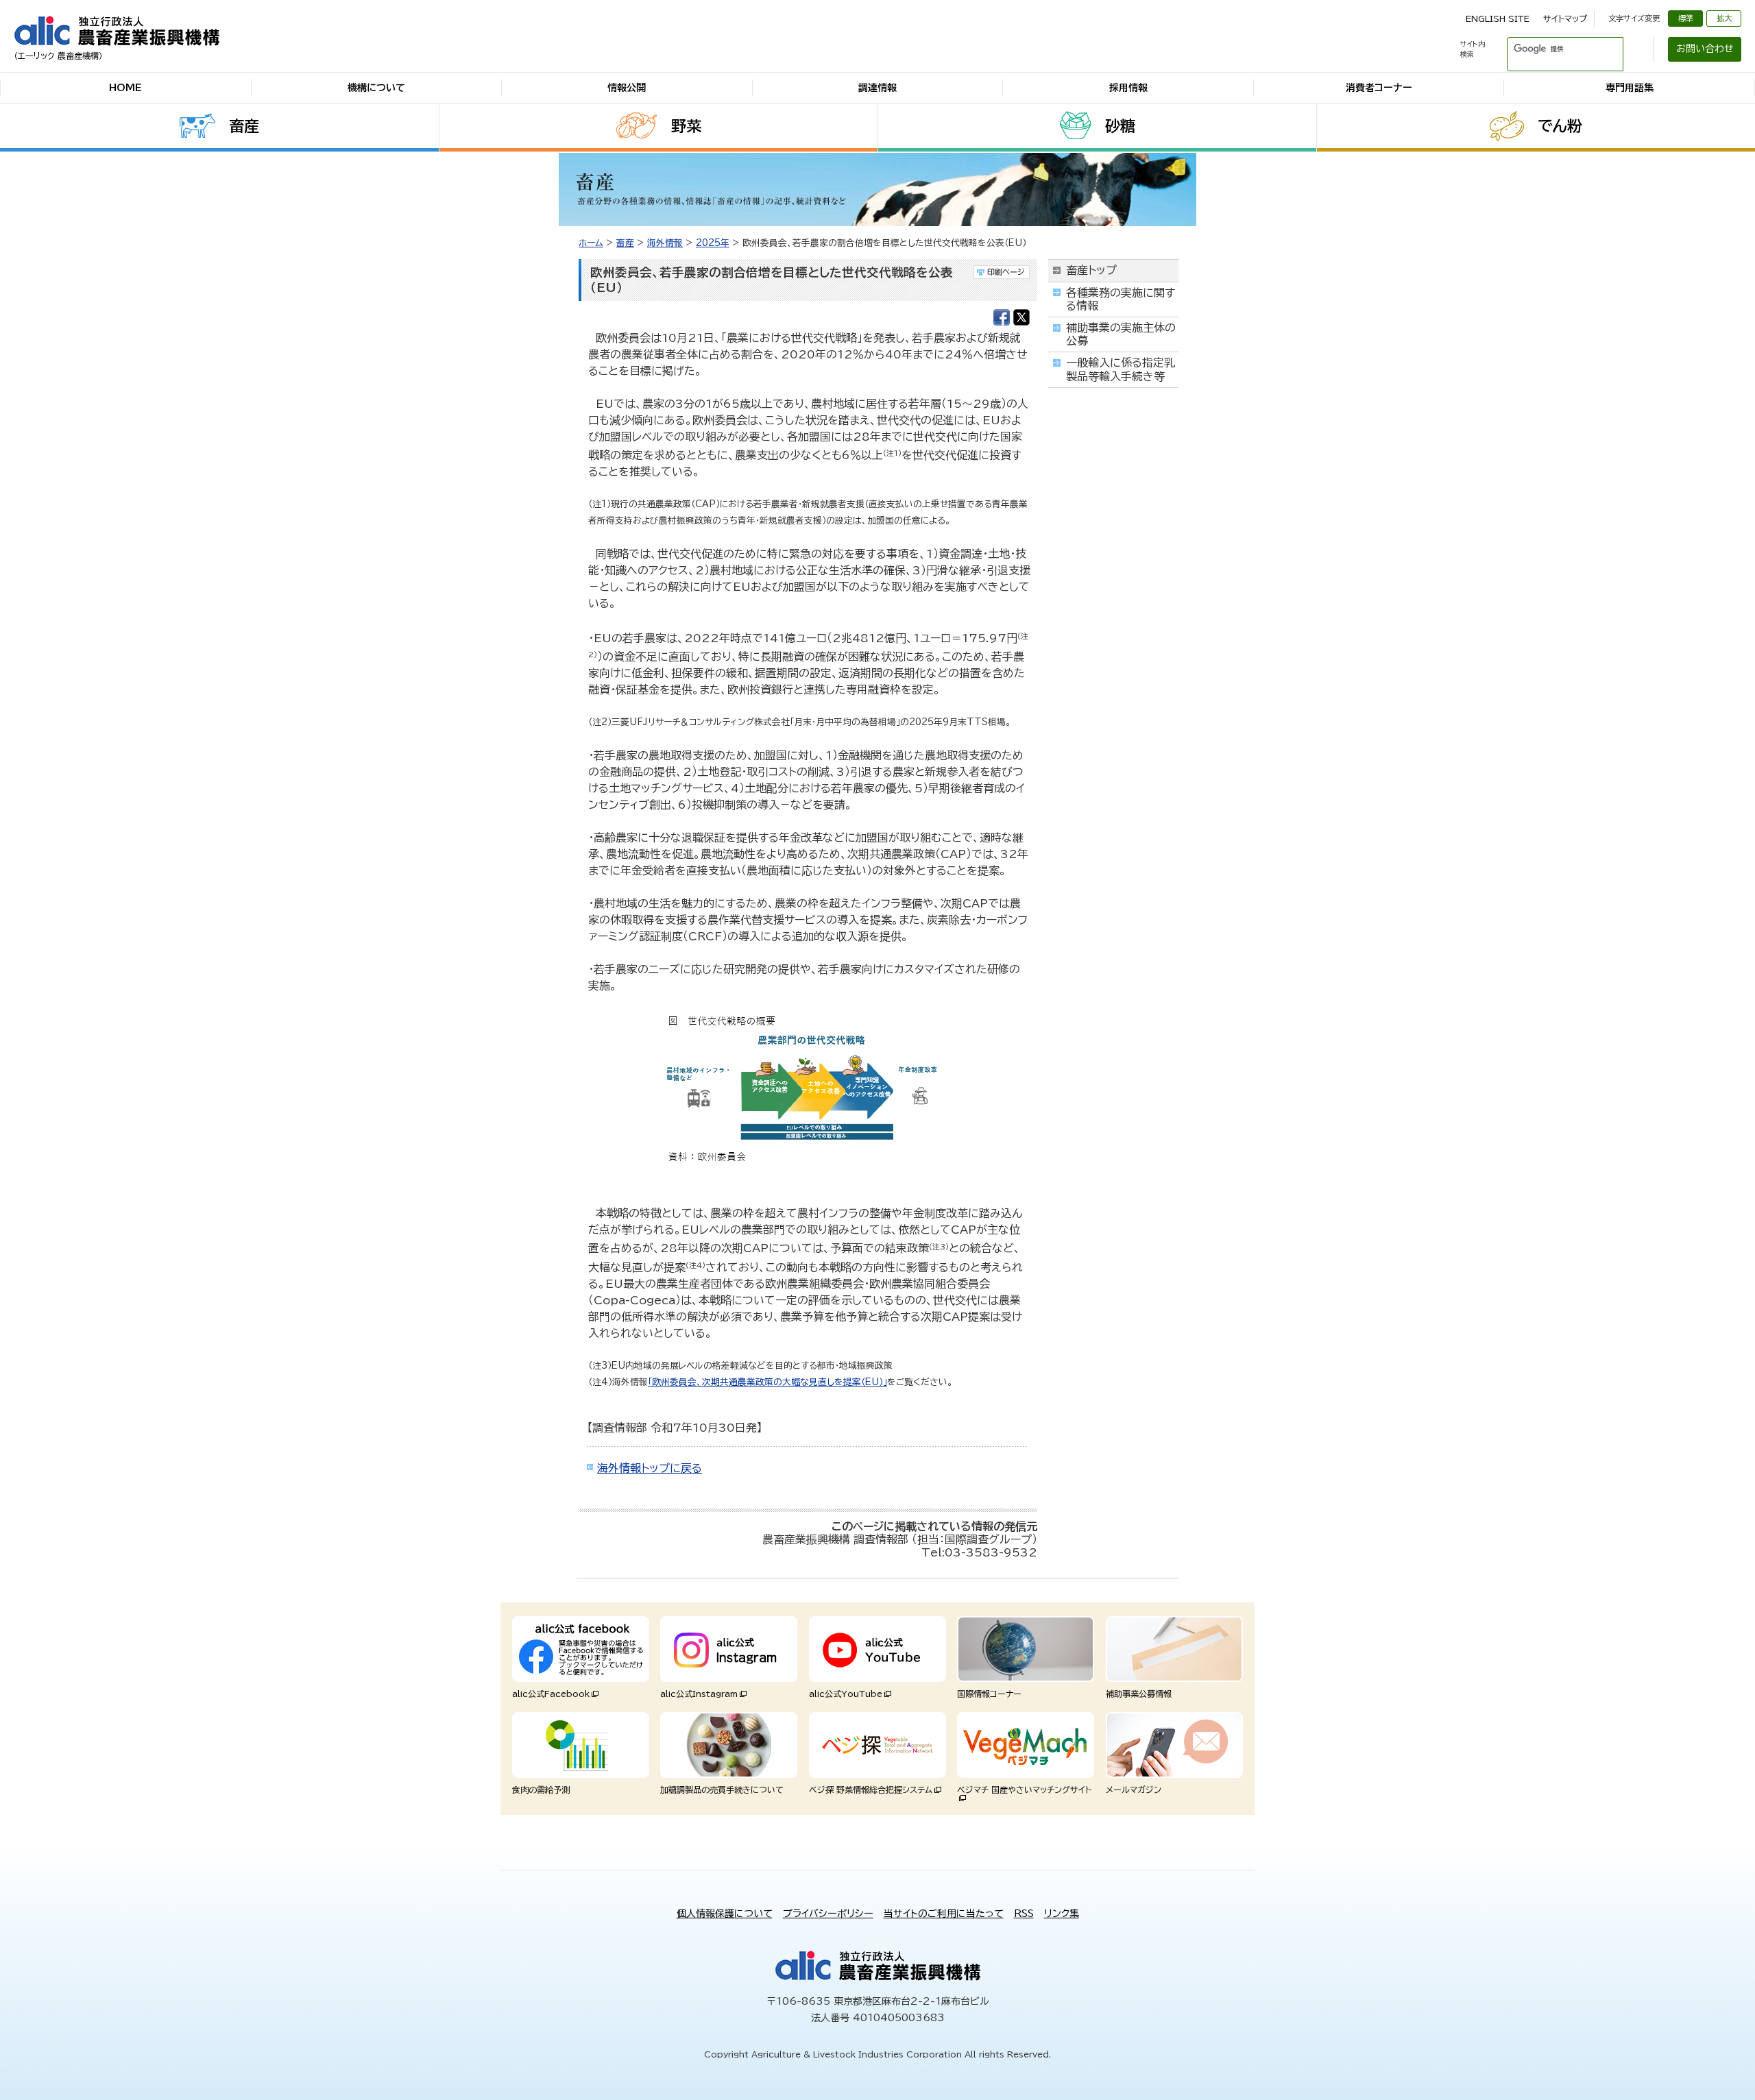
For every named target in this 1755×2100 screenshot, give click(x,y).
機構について (376, 88)
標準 (1686, 18)
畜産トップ (1091, 270)
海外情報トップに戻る (650, 1468)
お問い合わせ (1705, 49)
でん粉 (1560, 126)
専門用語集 (1630, 88)
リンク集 (1062, 1914)
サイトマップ (1565, 19)
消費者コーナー (1379, 88)
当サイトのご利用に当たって (944, 1914)
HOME (125, 88)
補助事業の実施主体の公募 (1121, 334)
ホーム (591, 243)
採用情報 (1128, 88)
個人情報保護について (725, 1914)
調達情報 (877, 88)
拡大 (1724, 18)
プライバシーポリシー (828, 1914)
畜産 (244, 126)
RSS (1024, 1914)
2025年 (713, 243)
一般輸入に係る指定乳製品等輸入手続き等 (1121, 369)
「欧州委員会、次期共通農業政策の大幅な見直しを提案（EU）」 (767, 1382)
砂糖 (1120, 126)
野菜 (686, 126)
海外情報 (665, 243)
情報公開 (627, 88)
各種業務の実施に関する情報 (1121, 299)
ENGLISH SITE (1498, 19)
